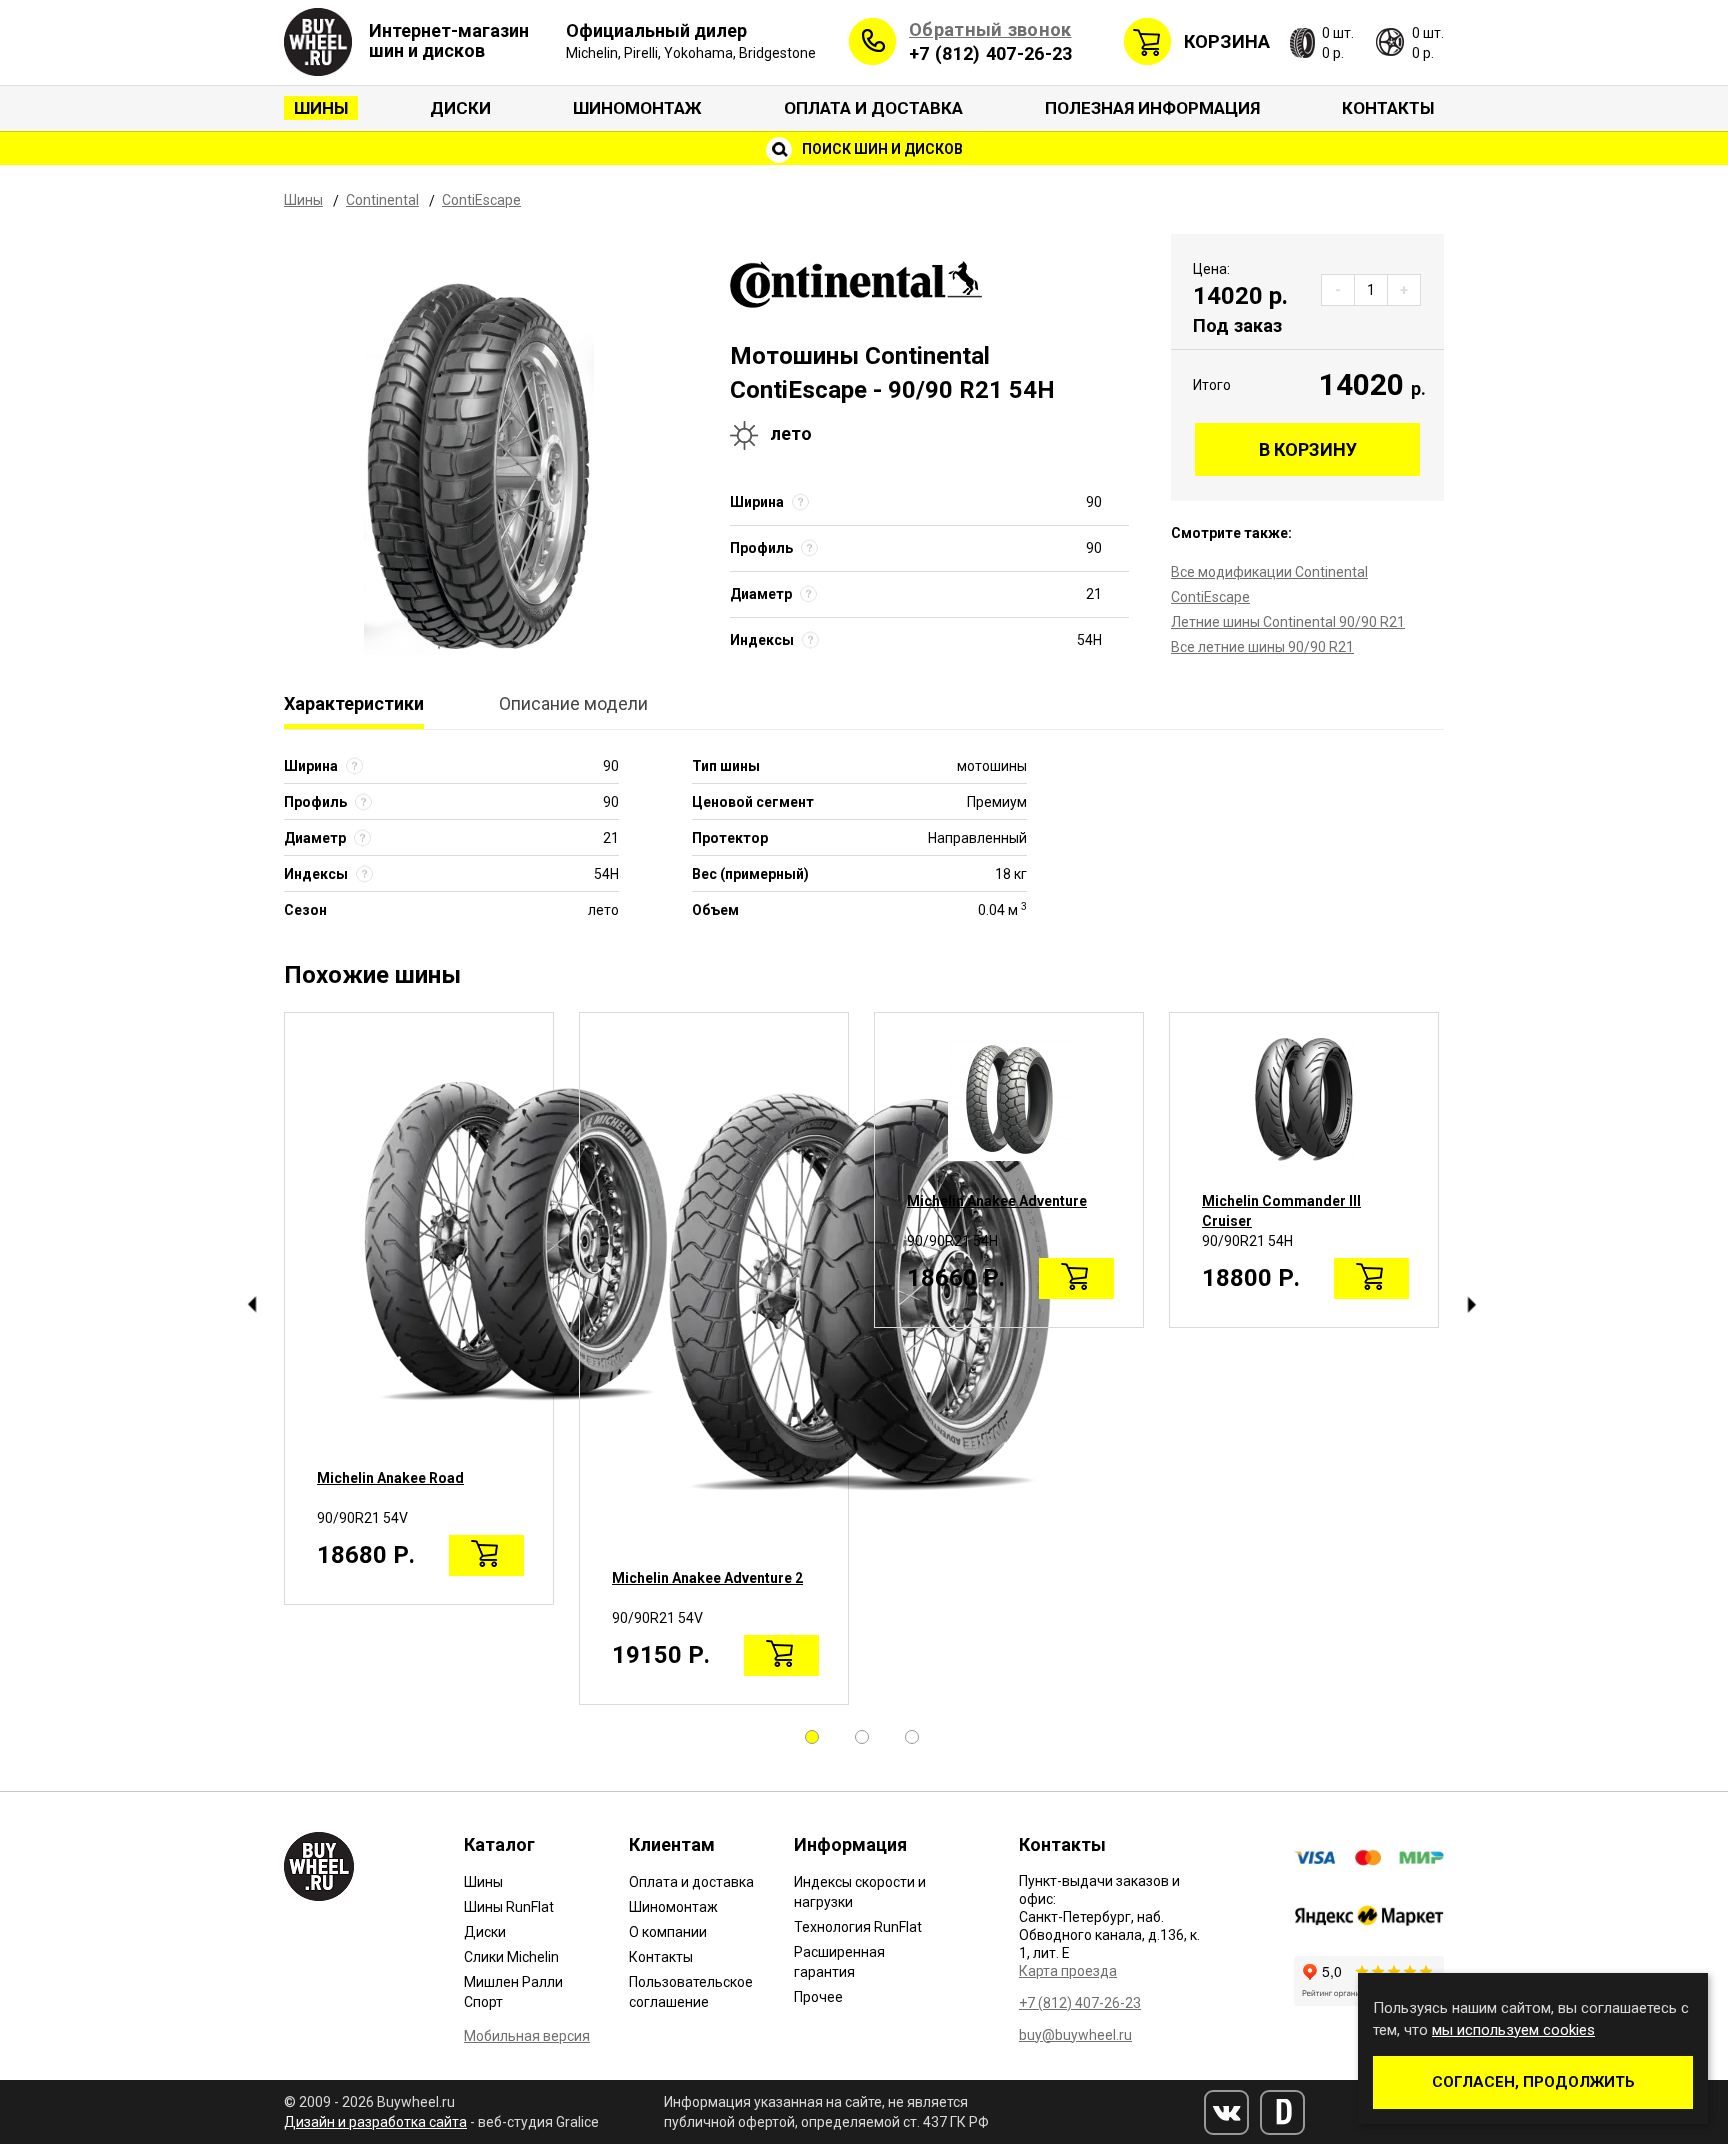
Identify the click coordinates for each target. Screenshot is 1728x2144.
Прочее (818, 1997)
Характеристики (354, 703)
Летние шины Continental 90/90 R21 (1288, 622)
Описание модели (573, 703)
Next (1471, 1305)
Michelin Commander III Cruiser (1281, 1211)
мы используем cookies (1513, 2030)
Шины (321, 108)
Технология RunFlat (858, 1927)
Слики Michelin (511, 1957)
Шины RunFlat (509, 1907)
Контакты (1388, 108)
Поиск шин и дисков (881, 149)
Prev (251, 1305)
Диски (460, 108)
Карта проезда (1068, 1971)
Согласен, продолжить (1533, 2082)
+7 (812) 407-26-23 (990, 53)
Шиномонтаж (637, 108)
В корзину (1308, 449)
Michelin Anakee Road (390, 1478)
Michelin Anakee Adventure (997, 1201)
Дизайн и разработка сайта (375, 2122)
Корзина (1227, 41)
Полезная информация (1152, 108)
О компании (668, 1932)
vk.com (1226, 2112)
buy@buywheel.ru (1075, 2035)
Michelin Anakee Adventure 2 (707, 1578)
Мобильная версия (527, 2036)
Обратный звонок (990, 29)
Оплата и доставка (873, 108)
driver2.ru (1282, 2112)
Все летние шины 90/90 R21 (1262, 647)
